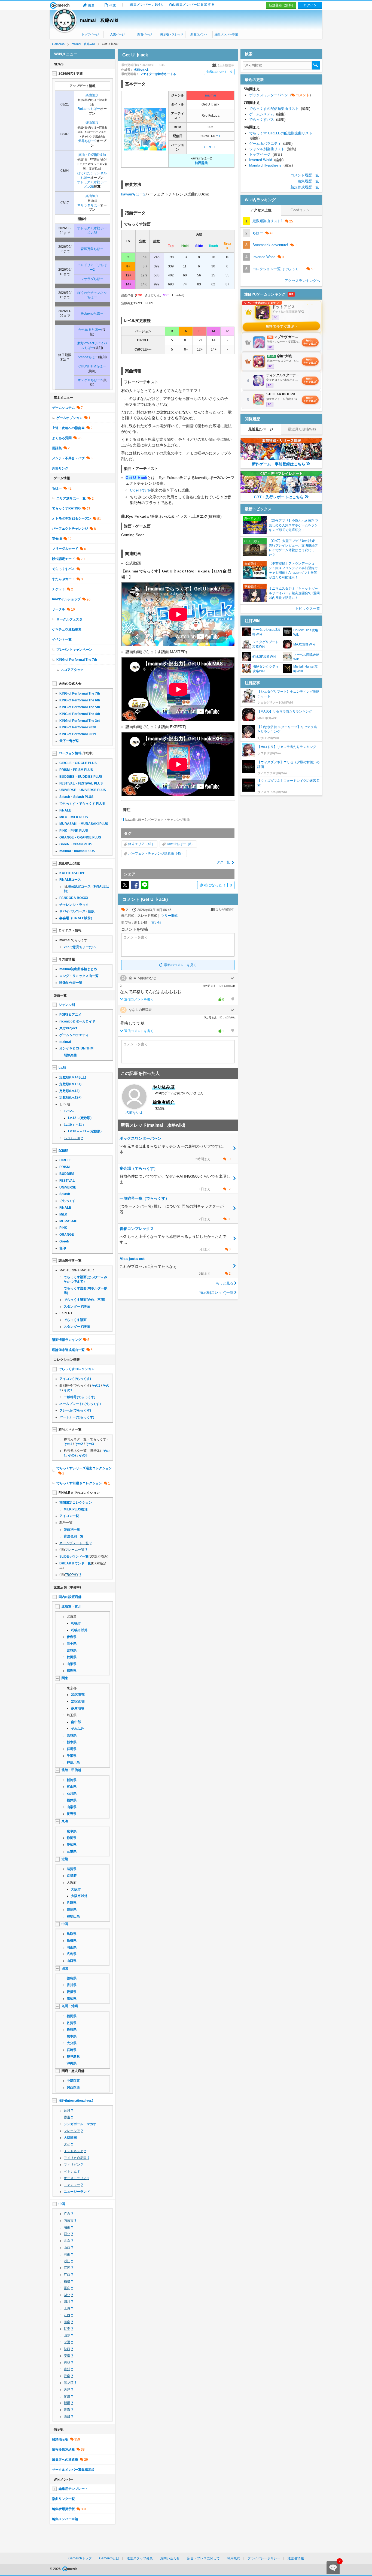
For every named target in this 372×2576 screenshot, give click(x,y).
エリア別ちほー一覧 (71, 498)
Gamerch (60, 5)
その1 (96, 1386)
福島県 (72, 1671)
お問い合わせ (170, 2558)
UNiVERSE (68, 1187)
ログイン (310, 5)
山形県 (72, 1664)
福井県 (72, 1800)
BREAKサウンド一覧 (75, 1563)
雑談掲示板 (60, 2439)
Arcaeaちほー (88, 357)
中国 (65, 1924)
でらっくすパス (63, 569)
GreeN (64, 1241)
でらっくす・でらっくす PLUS (82, 804)
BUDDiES (67, 1174)
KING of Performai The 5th (80, 707)
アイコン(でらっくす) (75, 1379)
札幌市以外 (79, 1630)
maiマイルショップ (66, 599)
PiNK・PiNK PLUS (74, 831)
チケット (59, 589)
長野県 (72, 1814)
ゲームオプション (69, 418)
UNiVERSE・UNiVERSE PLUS (83, 790)
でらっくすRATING (66, 508)
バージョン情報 (70, 753)
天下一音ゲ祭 (69, 741)
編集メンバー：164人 (147, 4)
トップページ (90, 34)
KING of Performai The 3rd (80, 721)
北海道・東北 (71, 1607)
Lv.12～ (69, 1111)
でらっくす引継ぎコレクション (79, 1483)
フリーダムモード (65, 549)
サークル (59, 609)
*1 (219, 136)
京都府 (72, 1876)
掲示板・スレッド (172, 34)
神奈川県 (73, 1762)
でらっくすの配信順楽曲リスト (280, 109)
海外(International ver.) (76, 2101)
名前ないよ (141, 70)
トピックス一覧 (308, 609)
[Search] (316, 65)
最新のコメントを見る (180, 965)
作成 (112, 5)
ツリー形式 (169, 916)
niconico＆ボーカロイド (77, 1021)
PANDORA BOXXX (74, 898)
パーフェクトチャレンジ (70, 529)
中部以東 (73, 2081)
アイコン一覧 (69, 1516)
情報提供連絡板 (63, 2450)
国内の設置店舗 (70, 1597)
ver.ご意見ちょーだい (80, 947)
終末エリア (136, 844)
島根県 (72, 1941)
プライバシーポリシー (264, 2558)
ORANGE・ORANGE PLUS (80, 837)
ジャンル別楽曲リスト (273, 149)
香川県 (72, 1985)
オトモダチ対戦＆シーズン (72, 518)
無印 (63, 1248)
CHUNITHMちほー (92, 366)
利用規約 (234, 2558)
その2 (79, 1444)
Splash (65, 1194)
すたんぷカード (63, 579)
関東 (65, 1678)
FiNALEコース (70, 880)
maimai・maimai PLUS (77, 851)
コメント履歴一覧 (305, 175)
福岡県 (72, 2016)
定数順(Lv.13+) (70, 1084)
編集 (91, 5)
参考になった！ (219, 72)
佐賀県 (72, 2023)
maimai (211, 95)
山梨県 (72, 1807)
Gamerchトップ (80, 2558)
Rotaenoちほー (89, 109)
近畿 (65, 1859)
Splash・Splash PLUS (76, 797)
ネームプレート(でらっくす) (80, 1404)
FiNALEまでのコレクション (79, 1493)
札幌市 (76, 1623)
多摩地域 (78, 1708)
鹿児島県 (73, 2057)
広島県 (72, 1954)
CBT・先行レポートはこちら (279, 497)
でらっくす (68, 1201)
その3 (68, 1390)
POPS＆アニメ (70, 1015)
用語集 (57, 448)
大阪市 (76, 1889)
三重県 (72, 1851)
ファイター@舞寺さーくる (158, 74)
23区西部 (78, 1702)
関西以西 (73, 2088)
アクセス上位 (261, 210)
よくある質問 (62, 438)
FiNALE (65, 810)
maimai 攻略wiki (99, 20)
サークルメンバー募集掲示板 (73, 2470)
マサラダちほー (89, 205)
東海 (65, 1821)
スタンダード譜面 (77, 1307)
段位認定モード (63, 559)
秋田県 (72, 1657)
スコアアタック (72, 670)
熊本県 (72, 2036)
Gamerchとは (109, 2558)
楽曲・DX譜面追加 (92, 155)
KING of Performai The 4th (80, 714)
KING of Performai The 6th (80, 700)
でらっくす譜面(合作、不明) (84, 1300)
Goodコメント (302, 210)
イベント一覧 (62, 640)
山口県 (72, 1961)
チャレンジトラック (74, 905)
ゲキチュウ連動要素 (67, 629)
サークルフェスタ (69, 619)
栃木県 (72, 1742)
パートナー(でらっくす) (77, 1417)
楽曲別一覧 (72, 1530)
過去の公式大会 (70, 684)
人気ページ (117, 34)
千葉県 (72, 1756)
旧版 (91, 911)
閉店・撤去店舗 (73, 2071)
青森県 (72, 1637)
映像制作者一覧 (71, 983)
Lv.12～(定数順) (80, 1118)
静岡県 (72, 1838)
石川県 (72, 1793)
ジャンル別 (67, 1005)
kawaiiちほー (176, 844)
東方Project (68, 1028)
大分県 (72, 2043)
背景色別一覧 (74, 1536)
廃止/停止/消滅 (69, 863)
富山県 (72, 1787)
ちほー (57, 488)
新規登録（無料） (282, 5)
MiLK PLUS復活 (76, 1509)
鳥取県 (72, 1934)
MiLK (63, 1214)
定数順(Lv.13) (69, 1091)
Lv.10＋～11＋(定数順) (85, 1131)
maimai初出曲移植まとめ (78, 969)
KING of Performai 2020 (78, 727)
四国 (65, 1968)
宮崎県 (72, 2050)
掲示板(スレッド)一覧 (216, 1292)
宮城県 (72, 1650)
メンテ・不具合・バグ (68, 458)
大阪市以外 (79, 1896)
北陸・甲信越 (71, 1770)
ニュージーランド (77, 2192)
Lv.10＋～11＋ (74, 1125)
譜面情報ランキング (67, 1340)
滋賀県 (72, 1869)
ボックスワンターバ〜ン (280, 95)
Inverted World (266, 160)
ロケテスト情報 (70, 930)
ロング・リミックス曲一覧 (79, 976)
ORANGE (67, 1235)
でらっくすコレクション (77, 1369)
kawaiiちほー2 (133, 194)
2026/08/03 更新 (71, 74)
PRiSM (65, 1167)
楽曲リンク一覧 (63, 2499)
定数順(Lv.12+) (70, 1097)
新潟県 (72, 1780)
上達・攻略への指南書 (68, 428)
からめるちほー (90, 330)
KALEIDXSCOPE (72, 873)
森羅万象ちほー (92, 249)
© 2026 (56, 2569)
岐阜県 (72, 1831)
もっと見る (225, 1283)
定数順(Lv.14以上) (73, 1077)
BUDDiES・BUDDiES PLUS (81, 777)
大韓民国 (70, 2138)
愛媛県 (72, 1992)
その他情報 (67, 959)
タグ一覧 (223, 862)
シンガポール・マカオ (80, 2124)
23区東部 (78, 1695)
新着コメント (199, 34)
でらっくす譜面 (75, 1320)
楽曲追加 (92, 95)
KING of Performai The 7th (77, 660)
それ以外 (78, 1729)
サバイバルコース (72, 911)
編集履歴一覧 (308, 181)
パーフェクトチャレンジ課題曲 (151, 853)
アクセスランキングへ (302, 281)
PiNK (63, 1228)
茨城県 (72, 1735)
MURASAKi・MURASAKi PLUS (84, 824)
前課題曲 (201, 163)
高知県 (72, 1999)
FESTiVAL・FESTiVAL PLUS (81, 783)
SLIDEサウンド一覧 (74, 1557)
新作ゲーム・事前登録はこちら (279, 464)
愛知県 (72, 1845)
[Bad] (232, 999)
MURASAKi (68, 1221)
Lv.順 (62, 1067)
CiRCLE (210, 147)
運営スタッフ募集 (140, 2558)
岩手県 (72, 1643)
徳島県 (72, 1978)
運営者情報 (296, 2558)
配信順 (63, 1150)
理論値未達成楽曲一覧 (68, 1350)
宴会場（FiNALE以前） (77, 918)
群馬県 (72, 1749)
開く (232, 978)
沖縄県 (72, 2063)
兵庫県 (72, 1903)
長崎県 (72, 2029)
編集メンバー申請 (226, 34)
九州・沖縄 (70, 2006)
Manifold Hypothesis (271, 165)
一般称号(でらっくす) (80, 1397)
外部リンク (60, 468)
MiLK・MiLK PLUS (74, 817)
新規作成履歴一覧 (305, 187)
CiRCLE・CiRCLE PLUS (78, 763)
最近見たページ (261, 429)
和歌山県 (73, 1916)
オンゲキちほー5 (90, 380)
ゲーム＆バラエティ (74, 1035)
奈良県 (72, 1910)
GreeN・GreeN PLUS (76, 844)
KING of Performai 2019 (78, 734)
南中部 (76, 1722)
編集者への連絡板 (65, 2460)
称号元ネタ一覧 (70, 1429)
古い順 (156, 922)
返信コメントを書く (139, 999)
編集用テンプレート (73, 2489)
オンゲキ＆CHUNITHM (76, 1048)
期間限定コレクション (76, 1503)
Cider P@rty (140, 490)
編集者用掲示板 (63, 2509)
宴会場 (57, 539)
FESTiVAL (67, 1181)
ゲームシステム (63, 408)
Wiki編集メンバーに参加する (192, 4)
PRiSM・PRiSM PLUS (76, 770)
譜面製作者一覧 (70, 1260)
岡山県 (72, 1947)
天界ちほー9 (87, 141)
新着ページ (144, 34)
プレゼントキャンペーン (74, 650)
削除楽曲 (70, 1055)
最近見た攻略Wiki (302, 429)
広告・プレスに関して (203, 2558)
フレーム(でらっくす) (75, 1410)
